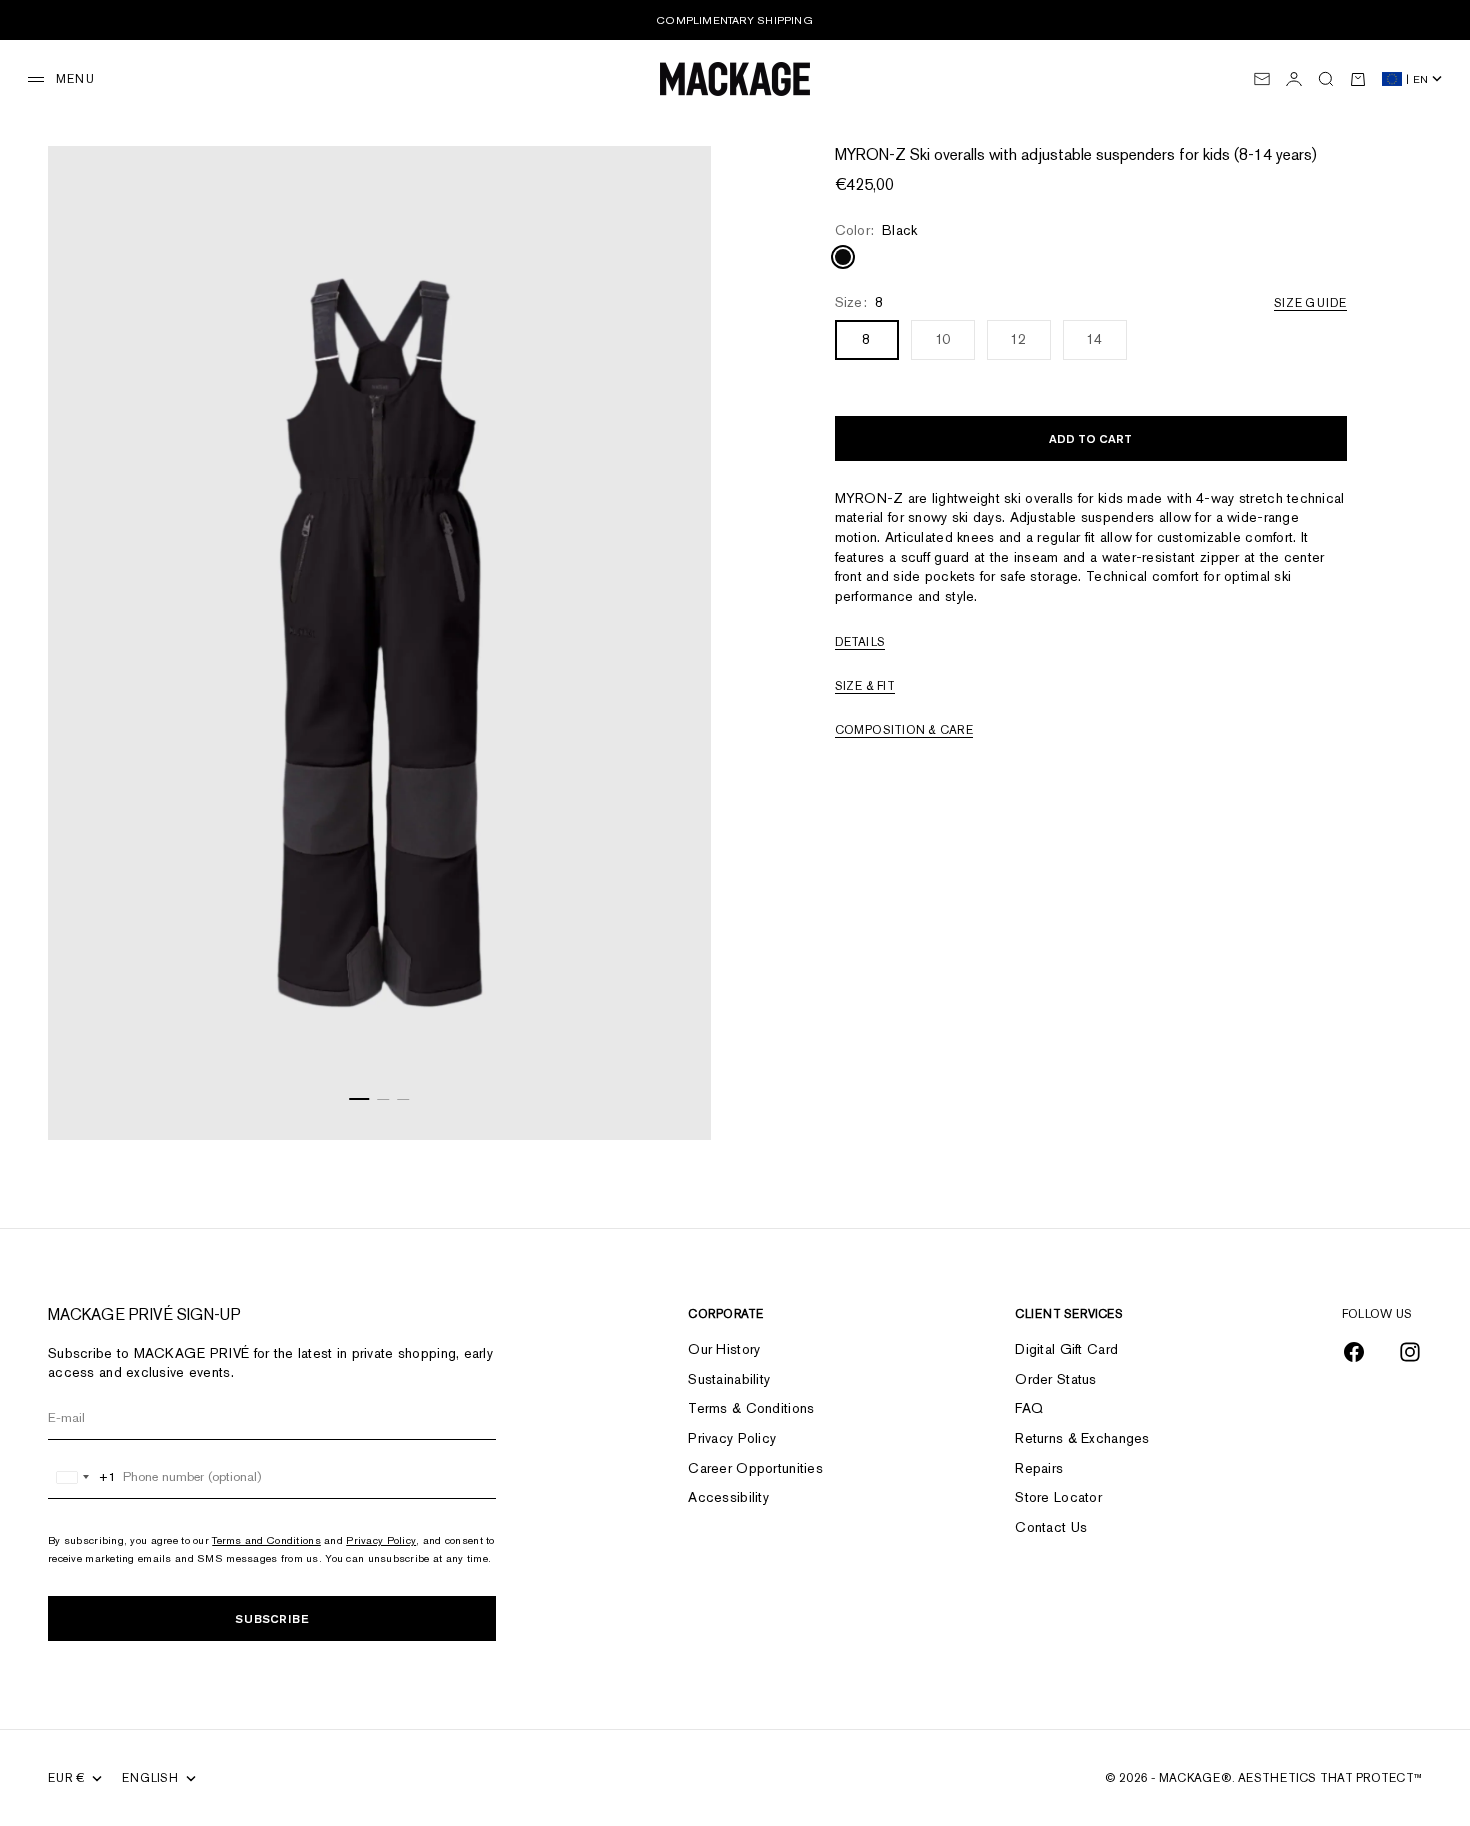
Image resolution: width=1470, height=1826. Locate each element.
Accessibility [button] (728, 1497)
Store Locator (1058, 1497)
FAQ (1029, 1408)
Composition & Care (904, 730)
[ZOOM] (671, 1100)
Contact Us (1051, 1527)
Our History (724, 1349)
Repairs (1039, 1468)
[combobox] (82, 1477)
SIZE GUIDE (1310, 303)
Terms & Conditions (751, 1408)
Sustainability (729, 1379)
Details (860, 642)
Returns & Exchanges (1082, 1438)
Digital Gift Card (1066, 1349)
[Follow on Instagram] (1410, 1352)
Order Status (1055, 1379)
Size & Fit (865, 686)
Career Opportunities (755, 1468)
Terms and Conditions (266, 1540)
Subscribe (272, 1618)
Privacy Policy (381, 1540)
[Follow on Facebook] (1354, 1352)
